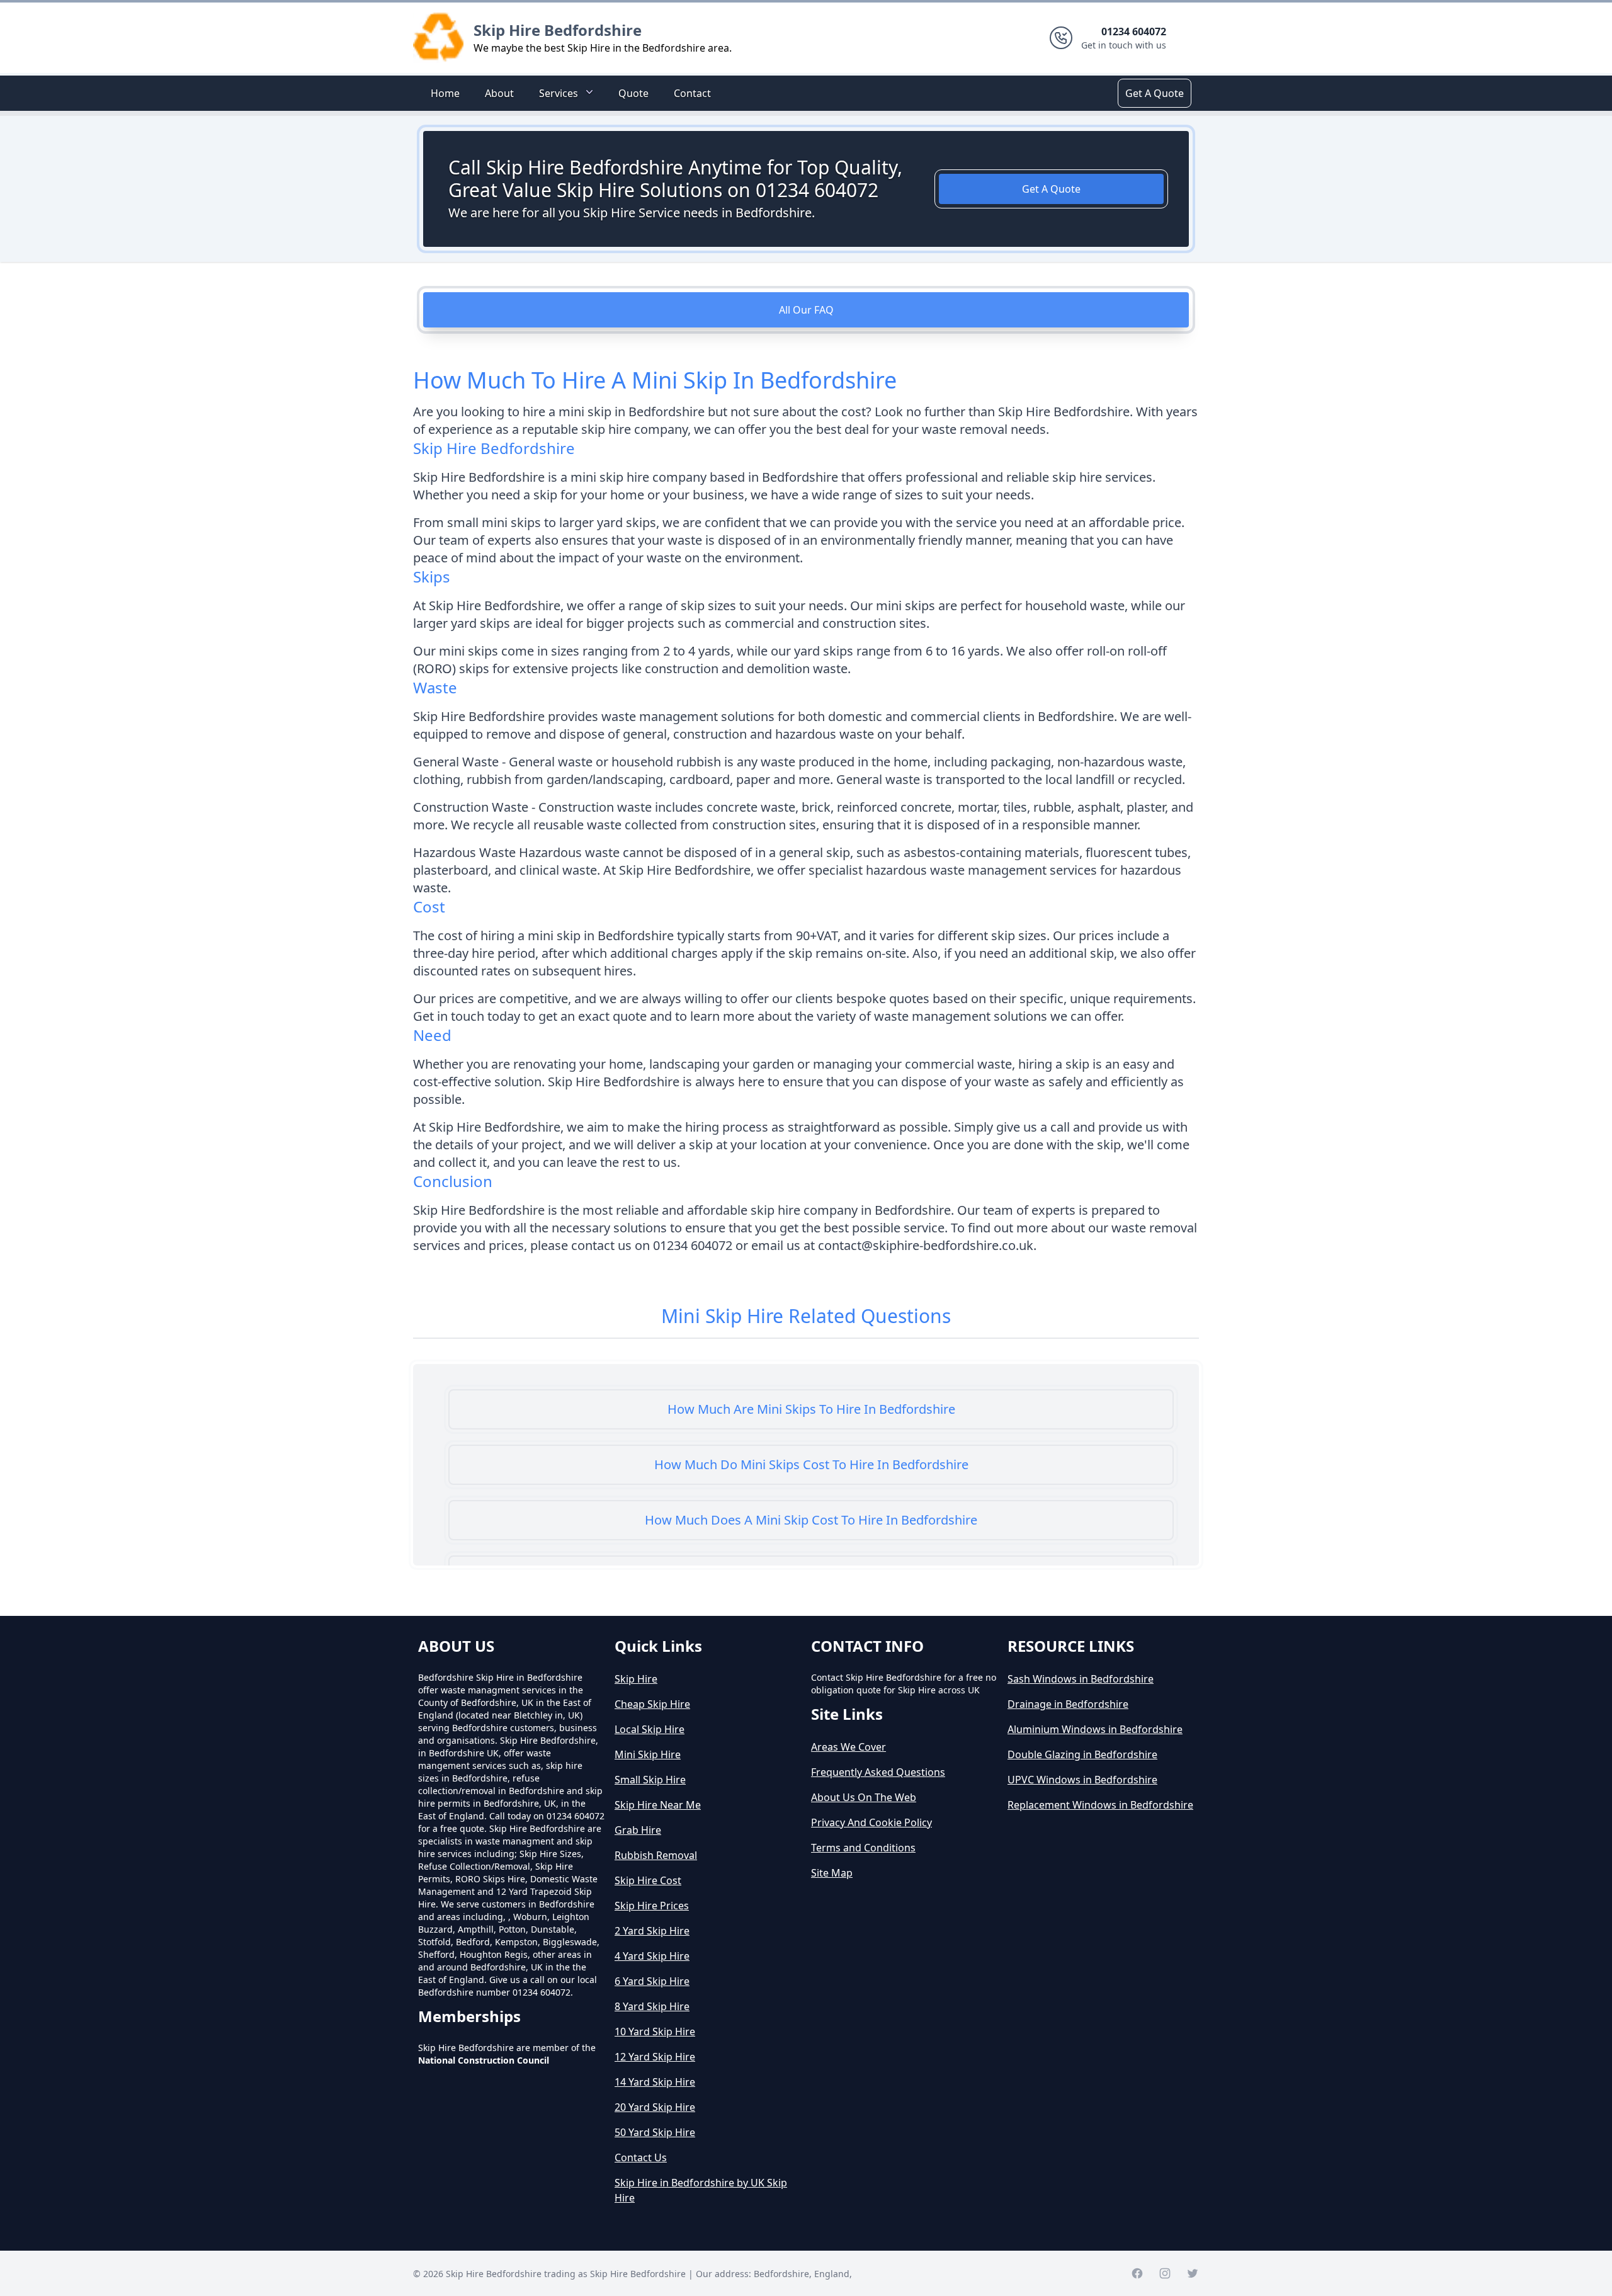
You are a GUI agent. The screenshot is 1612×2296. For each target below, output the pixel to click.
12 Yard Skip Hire (655, 2057)
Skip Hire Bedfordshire (558, 30)
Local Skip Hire (650, 1729)
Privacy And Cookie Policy (871, 1822)
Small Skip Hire (650, 1780)
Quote (633, 93)
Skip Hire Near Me (658, 1805)
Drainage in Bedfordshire (1068, 1704)
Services (559, 93)
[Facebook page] (1137, 2273)
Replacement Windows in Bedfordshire (1100, 1805)
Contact (692, 93)
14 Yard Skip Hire (655, 2082)
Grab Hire (638, 1830)
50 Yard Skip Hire (655, 2132)
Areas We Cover (849, 1747)
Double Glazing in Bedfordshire (1082, 1754)
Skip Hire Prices (652, 1906)
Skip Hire (636, 1679)
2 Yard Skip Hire (652, 1931)
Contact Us (641, 2157)
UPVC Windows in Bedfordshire (1082, 1780)
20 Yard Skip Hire (655, 2107)
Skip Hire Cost (648, 1880)
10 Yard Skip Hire (655, 2032)
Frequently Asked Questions (878, 1772)
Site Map (832, 1873)
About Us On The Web (864, 1797)
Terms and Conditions (863, 1848)
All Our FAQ (806, 310)
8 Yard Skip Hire (652, 2006)
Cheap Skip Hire (652, 1704)
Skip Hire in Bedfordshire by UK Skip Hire (701, 2190)
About (499, 93)
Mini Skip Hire (648, 1754)
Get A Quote (1155, 93)
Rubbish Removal (656, 1855)
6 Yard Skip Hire (652, 1981)
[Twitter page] (1193, 2273)
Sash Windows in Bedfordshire (1081, 1679)
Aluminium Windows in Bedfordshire (1095, 1729)
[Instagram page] (1165, 2273)
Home (445, 93)
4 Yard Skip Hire (652, 1956)
